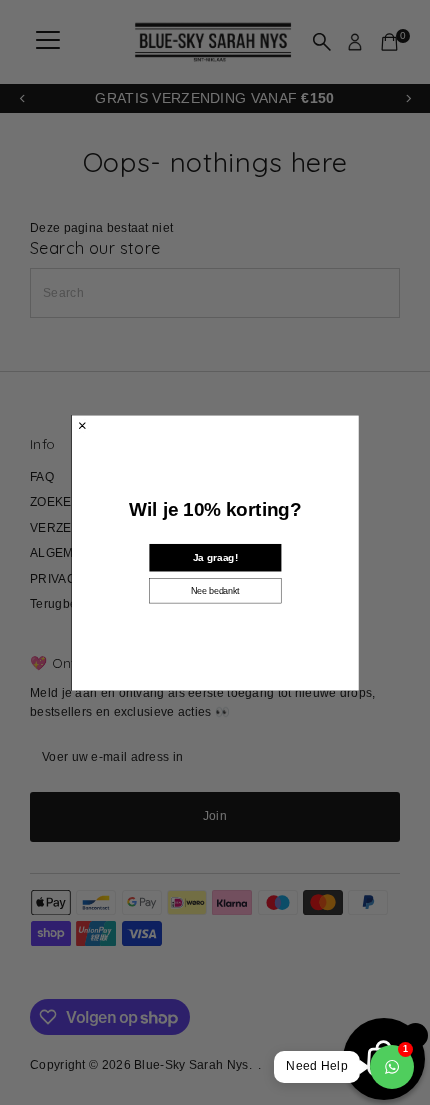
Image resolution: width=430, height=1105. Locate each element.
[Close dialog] (82, 425)
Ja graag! (215, 557)
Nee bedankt (215, 589)
